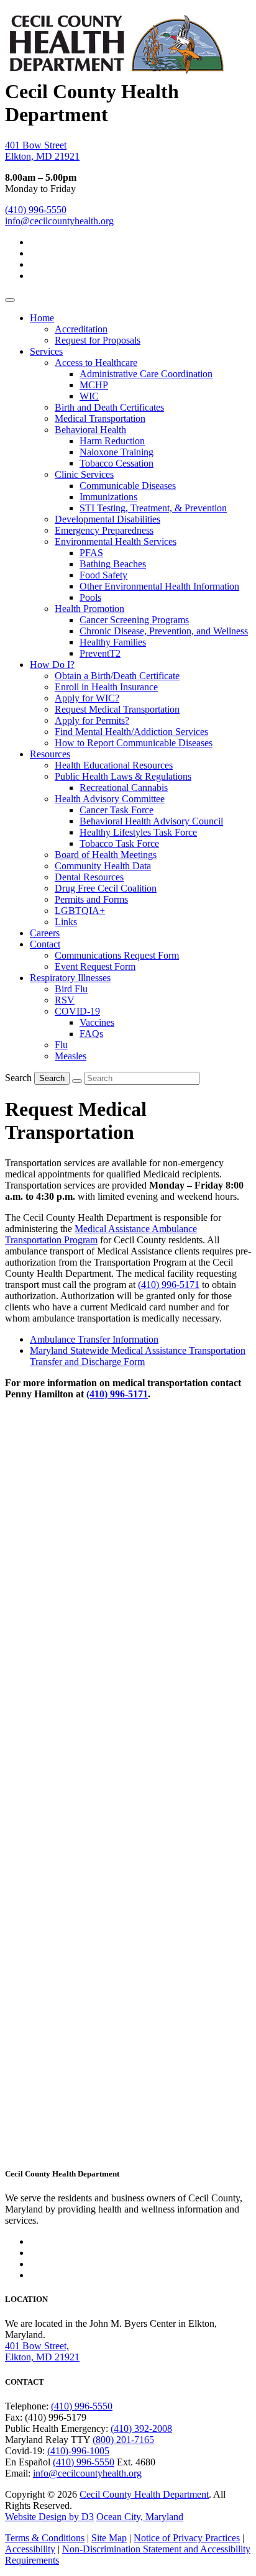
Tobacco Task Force (119, 843)
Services (46, 351)
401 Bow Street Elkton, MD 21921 (42, 151)
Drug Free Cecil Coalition (106, 888)
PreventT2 (100, 653)
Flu (61, 1045)
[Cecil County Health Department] (116, 68)
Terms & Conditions (45, 2538)
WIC (89, 396)
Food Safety (103, 575)
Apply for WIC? (87, 698)
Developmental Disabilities (107, 519)
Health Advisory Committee (110, 799)
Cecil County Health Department (144, 2494)
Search (18, 1078)
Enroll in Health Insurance (106, 687)
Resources (50, 754)
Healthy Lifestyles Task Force (138, 832)
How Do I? (52, 665)
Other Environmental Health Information (159, 586)
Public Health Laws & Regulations (123, 776)
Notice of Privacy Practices (187, 2538)
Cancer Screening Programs (134, 620)
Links (66, 922)
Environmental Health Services (116, 541)
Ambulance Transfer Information (94, 1339)
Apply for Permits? (92, 720)
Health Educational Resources (114, 765)
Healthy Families (113, 642)
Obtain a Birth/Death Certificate (117, 676)
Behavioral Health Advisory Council (151, 821)
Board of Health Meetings (106, 855)
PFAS (91, 553)
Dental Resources (89, 877)
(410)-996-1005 (78, 2451)
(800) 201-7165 (123, 2440)
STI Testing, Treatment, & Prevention (153, 508)
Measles (71, 1056)
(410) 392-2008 (141, 2428)
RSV (65, 1000)
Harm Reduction (112, 441)
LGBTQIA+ (80, 911)
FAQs (91, 1034)
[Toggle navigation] (10, 300)
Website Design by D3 (49, 2517)
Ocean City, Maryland (140, 2517)
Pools (90, 597)
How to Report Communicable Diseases (134, 743)
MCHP (94, 385)
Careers (45, 933)
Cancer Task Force (117, 810)
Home (42, 318)
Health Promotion (89, 609)
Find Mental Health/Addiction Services (131, 732)
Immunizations (108, 497)
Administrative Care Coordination (146, 374)
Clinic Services (84, 474)
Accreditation (81, 329)
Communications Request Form (117, 955)
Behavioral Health (90, 430)
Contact (45, 944)
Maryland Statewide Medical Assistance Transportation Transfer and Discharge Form (138, 1356)
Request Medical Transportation (117, 709)
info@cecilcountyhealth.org (59, 221)
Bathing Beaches (113, 564)
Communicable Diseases (128, 486)
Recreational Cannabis (124, 788)
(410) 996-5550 (36, 210)
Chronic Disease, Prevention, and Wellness (164, 631)
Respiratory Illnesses (70, 978)
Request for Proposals (98, 340)
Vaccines (97, 1022)
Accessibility (30, 2549)
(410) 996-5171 (169, 1285)
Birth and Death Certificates (109, 407)
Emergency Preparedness (104, 530)
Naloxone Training (117, 452)
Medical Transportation (100, 418)
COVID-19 (77, 1011)
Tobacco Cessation (117, 463)
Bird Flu (71, 989)
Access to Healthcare (96, 363)
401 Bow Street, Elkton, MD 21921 (42, 2351)
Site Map (109, 2538)
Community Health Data (103, 866)
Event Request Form (95, 966)
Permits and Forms (91, 899)
